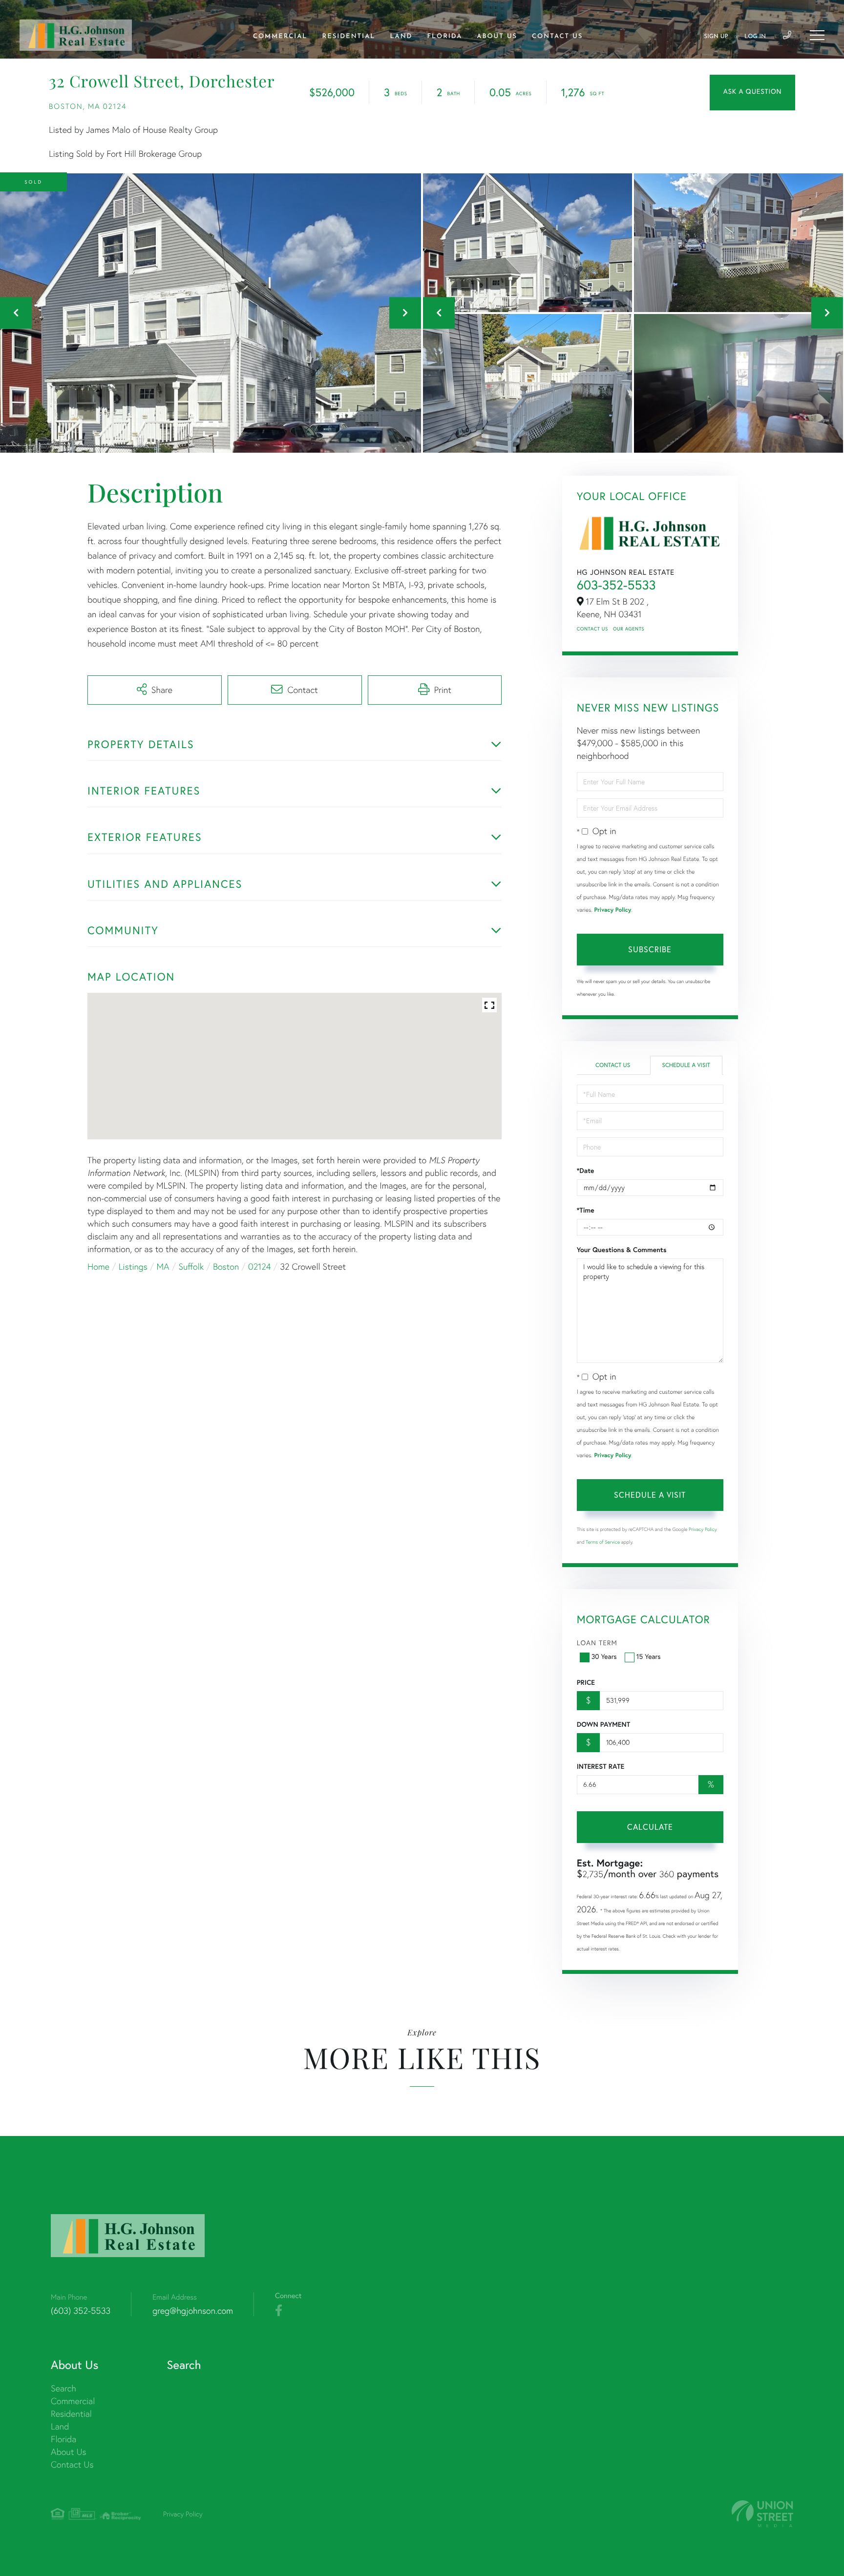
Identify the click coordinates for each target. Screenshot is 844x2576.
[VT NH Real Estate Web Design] (762, 2514)
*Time (586, 1210)
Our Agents (629, 629)
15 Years (649, 1656)
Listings (133, 1267)
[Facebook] (279, 2311)
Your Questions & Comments (622, 1250)
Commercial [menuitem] (280, 37)
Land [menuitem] (401, 37)
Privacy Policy (612, 910)
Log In (755, 37)
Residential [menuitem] (349, 37)
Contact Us (592, 629)
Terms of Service (603, 1542)
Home (98, 1267)
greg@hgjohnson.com (193, 2311)
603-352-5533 (616, 585)
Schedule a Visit (686, 1065)
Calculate (650, 1827)
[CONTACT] (752, 93)
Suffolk (191, 1267)
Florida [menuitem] (444, 37)
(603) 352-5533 (81, 2311)
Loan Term (597, 1643)
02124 (260, 1267)
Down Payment (603, 1724)
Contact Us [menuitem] (557, 37)
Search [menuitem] (63, 2388)
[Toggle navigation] (817, 35)
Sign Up (716, 37)
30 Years (604, 1656)
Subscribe (650, 949)
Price (586, 1682)
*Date (586, 1171)
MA (163, 1267)
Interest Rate (601, 1766)
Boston (226, 1267)
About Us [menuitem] (497, 37)
